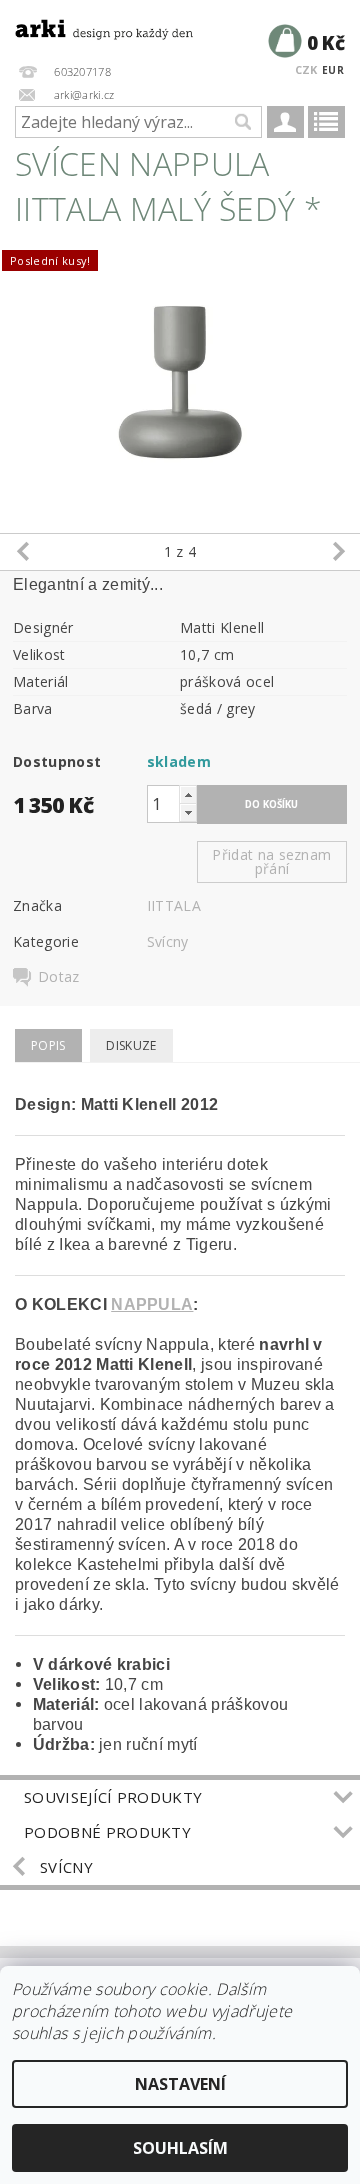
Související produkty (113, 1797)
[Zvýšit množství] (188, 794)
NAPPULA (152, 1304)
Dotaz (59, 977)
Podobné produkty (107, 1832)
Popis (48, 1045)
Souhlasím (180, 2148)
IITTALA (174, 905)
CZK (306, 69)
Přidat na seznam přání (271, 861)
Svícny (168, 941)
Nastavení (180, 2084)
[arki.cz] (90, 26)
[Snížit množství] (188, 812)
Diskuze (131, 1045)
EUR (333, 70)
